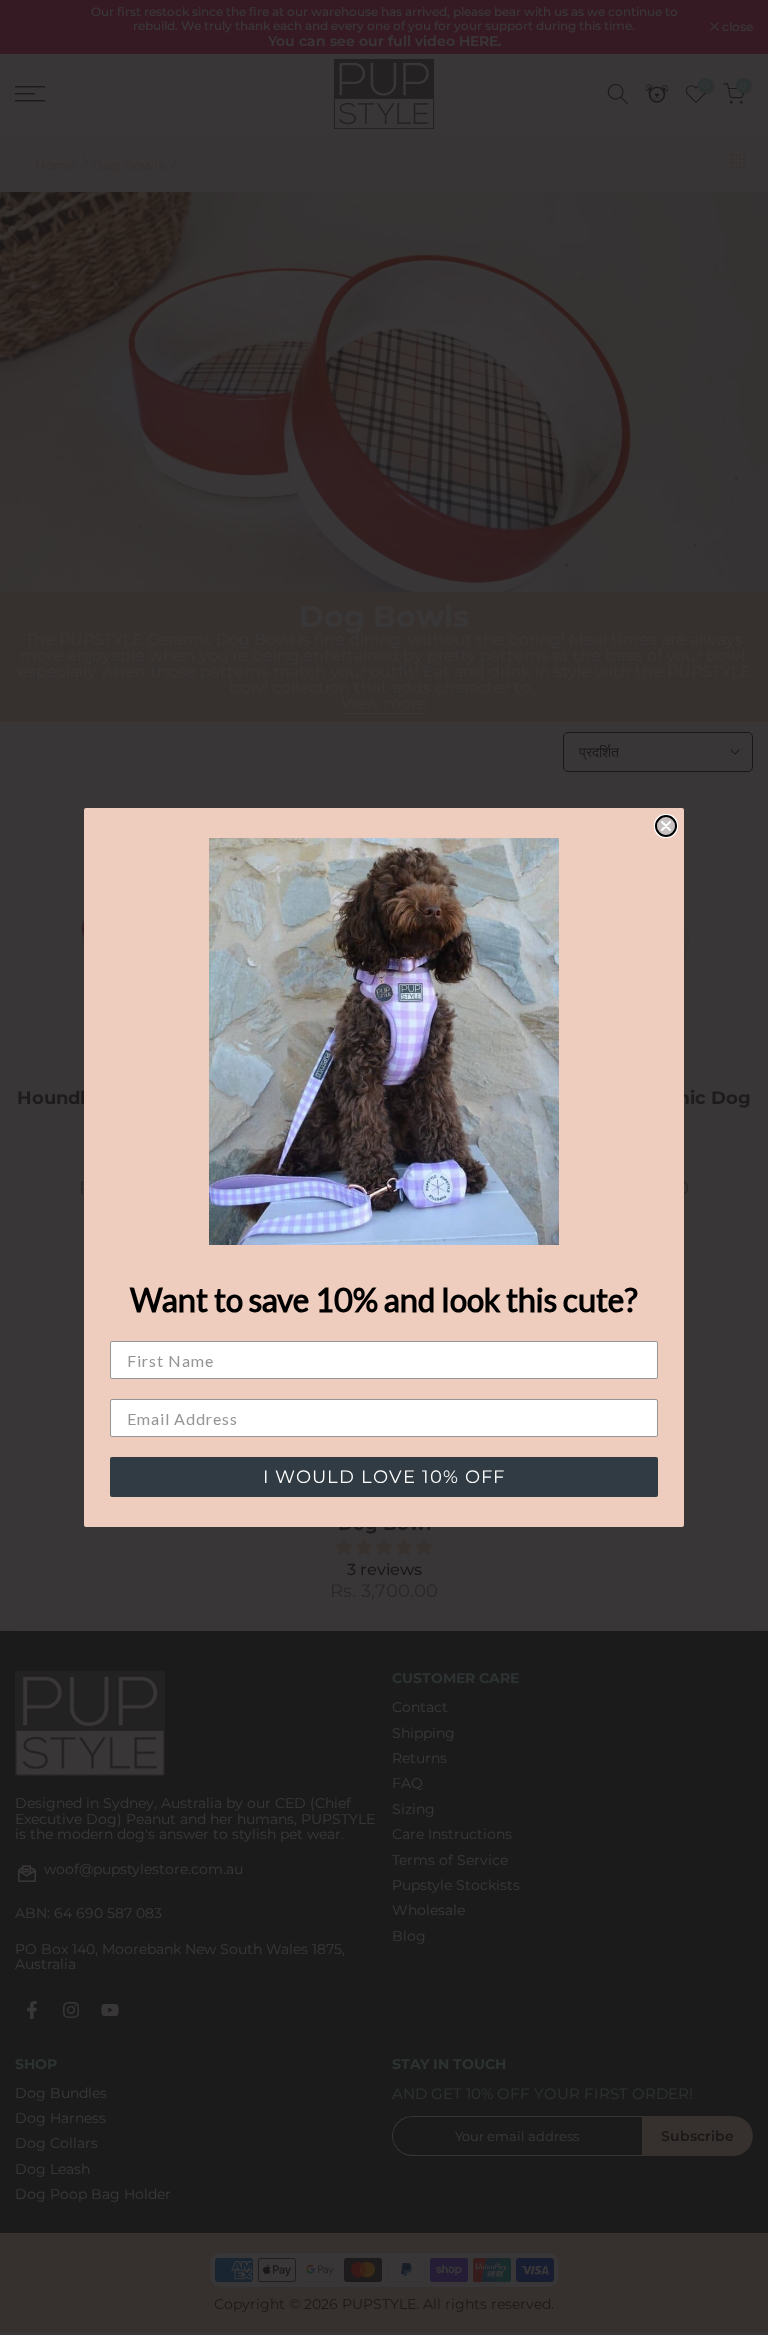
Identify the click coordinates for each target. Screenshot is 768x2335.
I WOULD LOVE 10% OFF (384, 1477)
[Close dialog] (666, 826)
